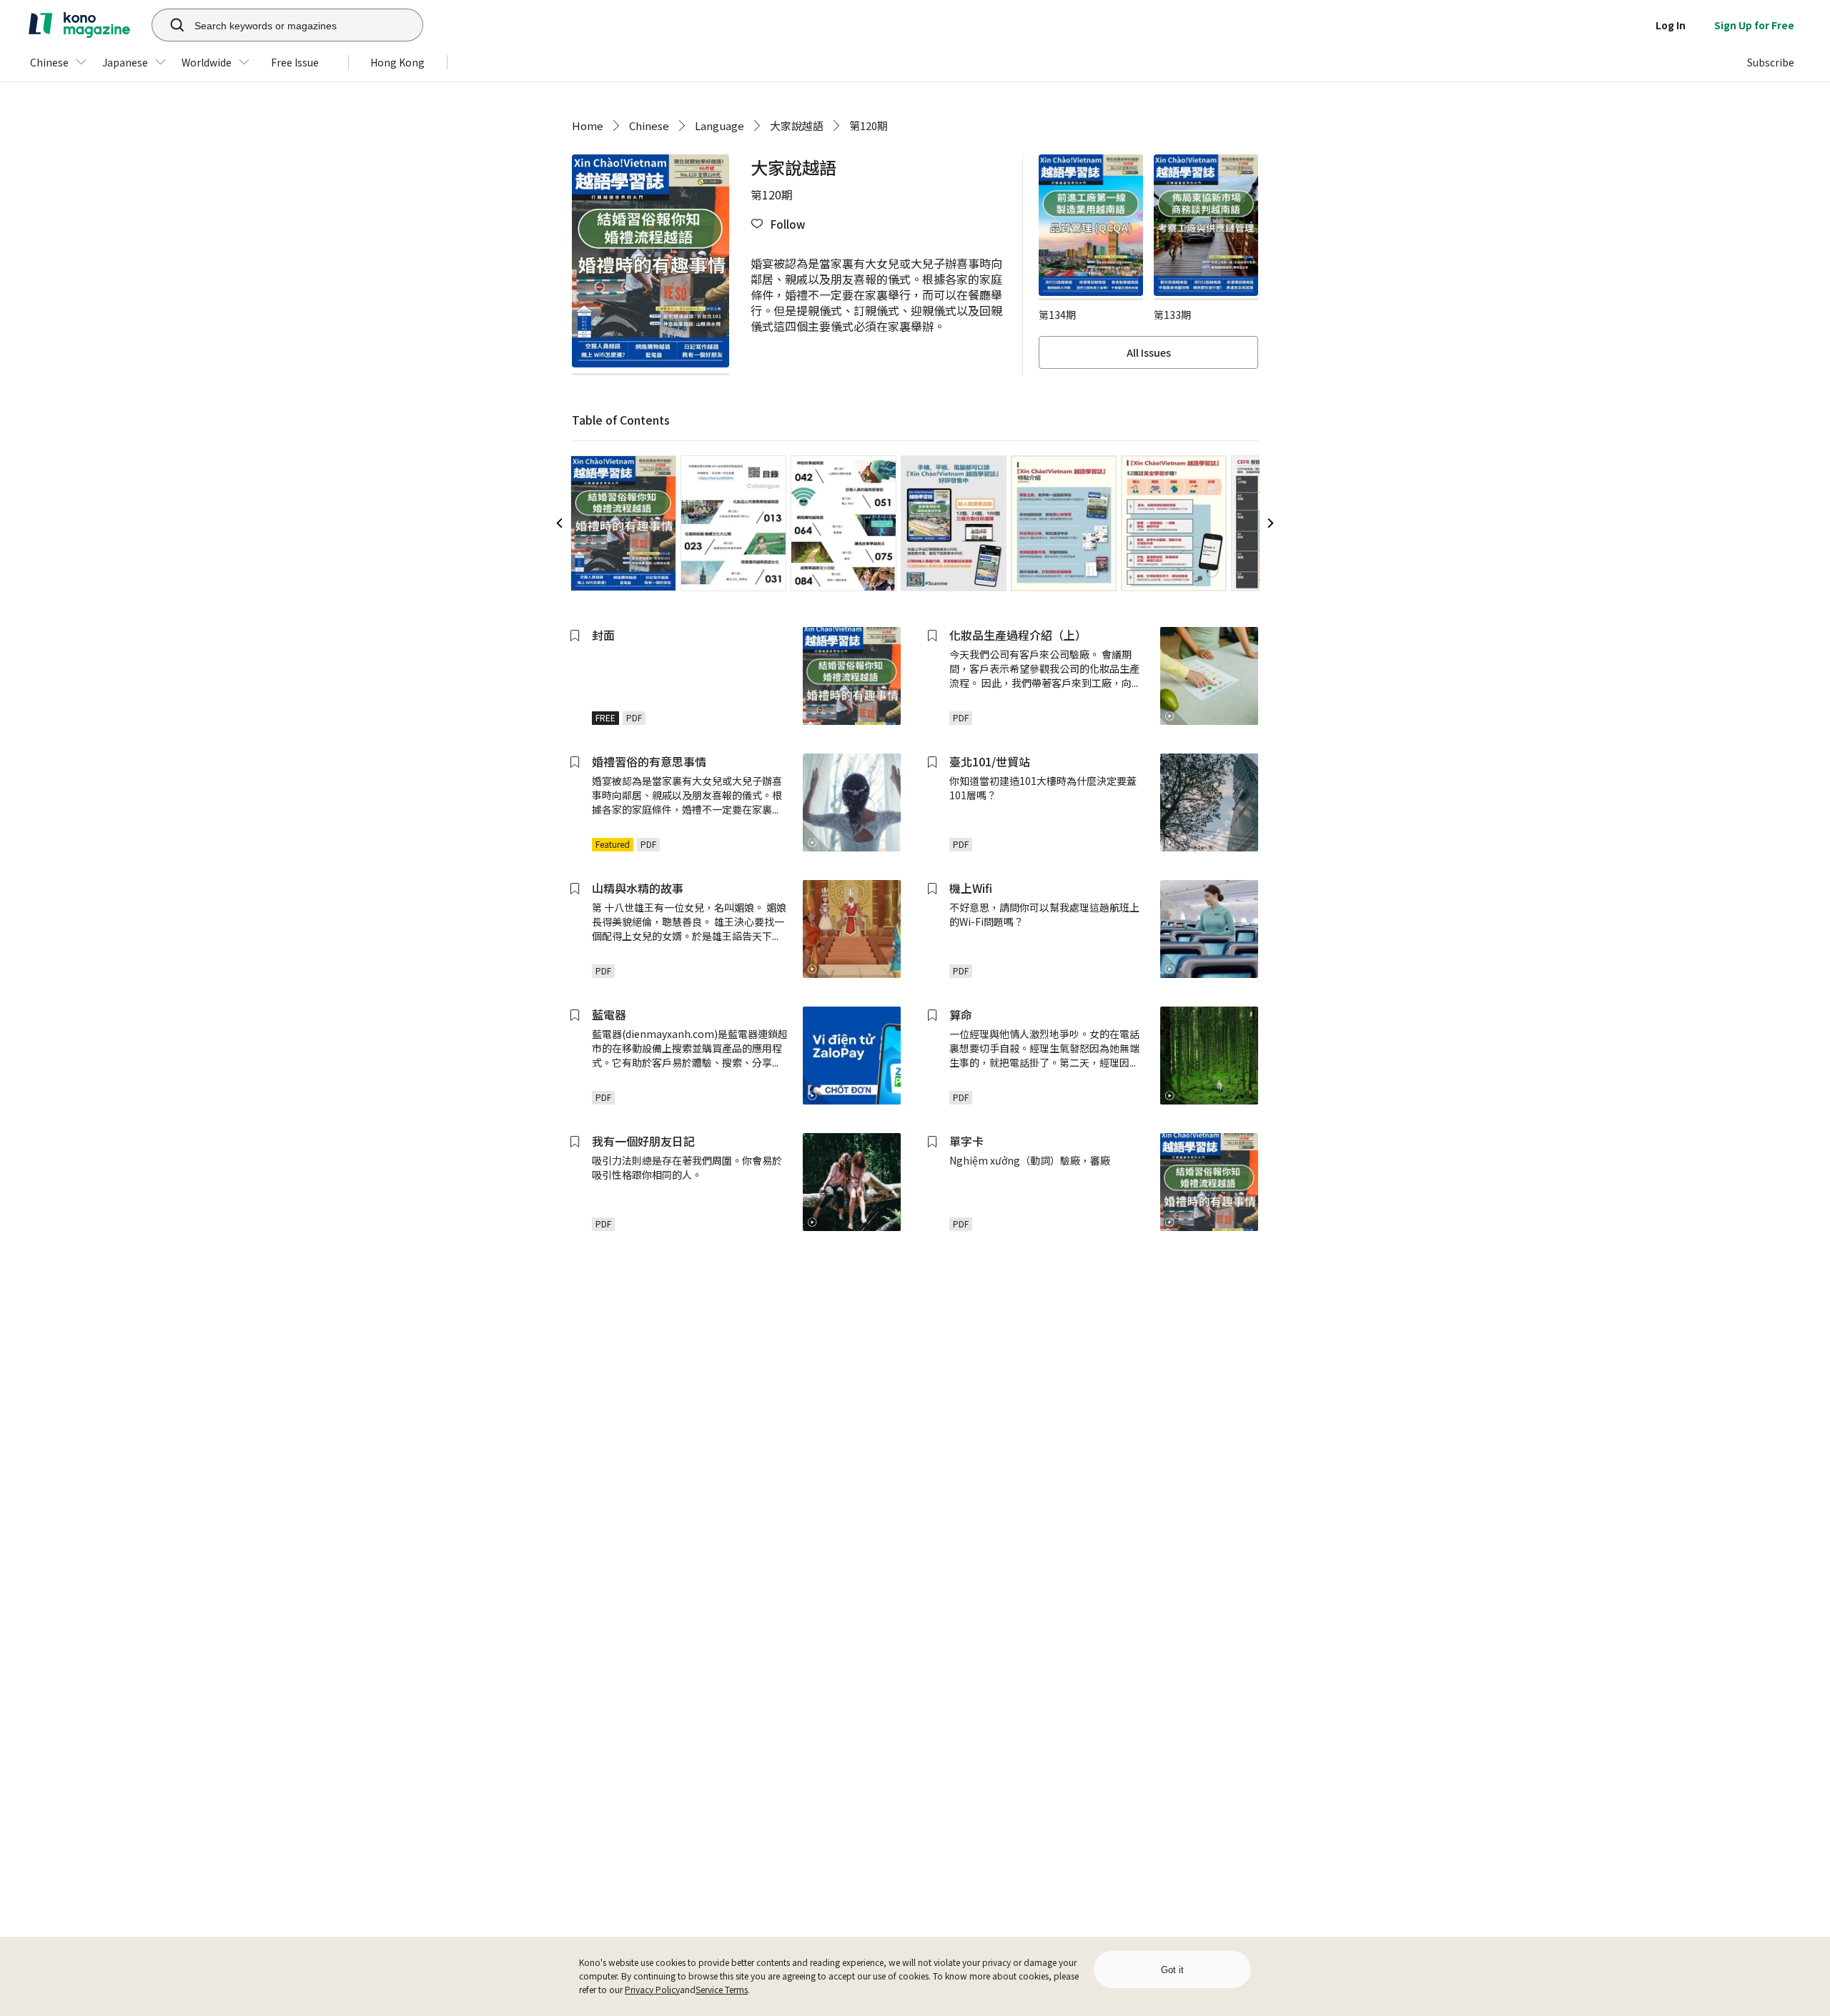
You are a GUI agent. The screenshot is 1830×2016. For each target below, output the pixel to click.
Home (588, 125)
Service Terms (722, 1989)
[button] (778, 224)
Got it (1172, 1970)
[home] (79, 25)
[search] (169, 25)
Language (719, 125)
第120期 (869, 125)
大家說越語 (797, 125)
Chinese (649, 125)
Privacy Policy (652, 1989)
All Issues (1149, 352)
